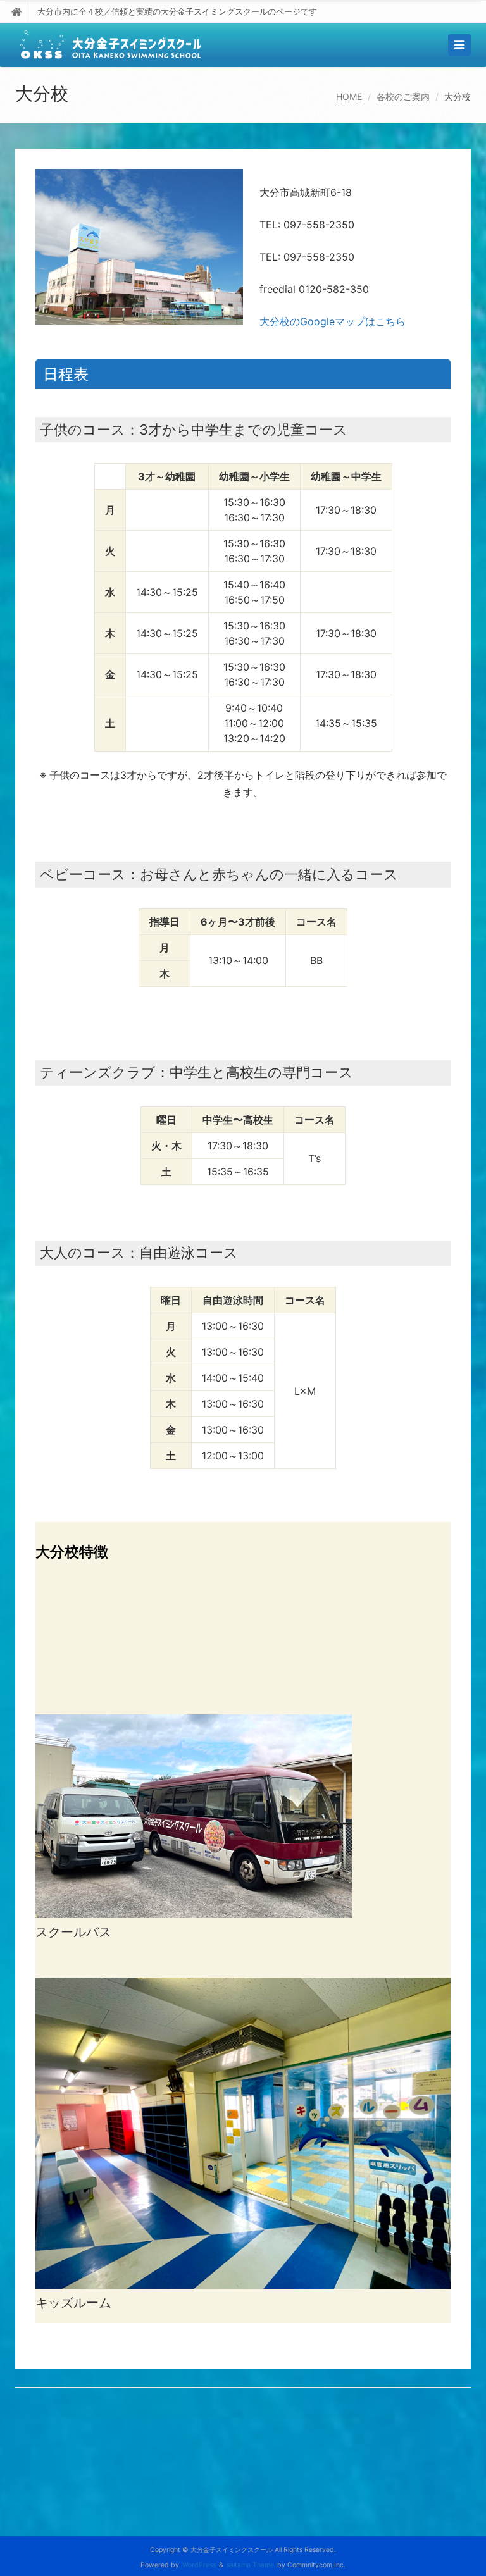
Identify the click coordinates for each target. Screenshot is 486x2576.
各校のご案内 (403, 96)
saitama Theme (250, 2565)
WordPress (199, 2565)
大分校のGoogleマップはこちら (333, 321)
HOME (349, 96)
